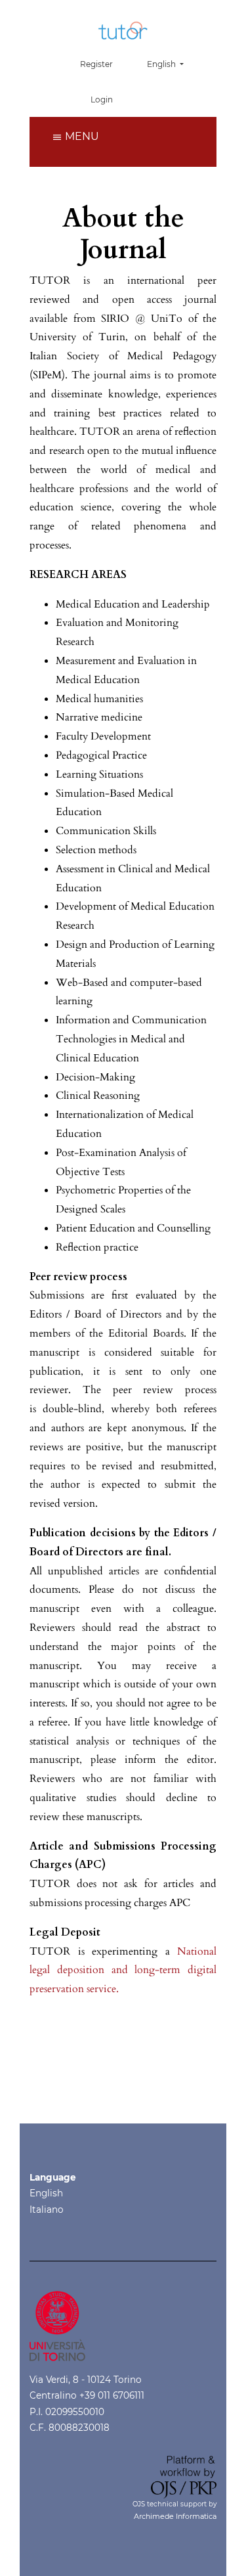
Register (96, 64)
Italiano (47, 2210)
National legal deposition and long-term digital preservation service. (123, 1970)
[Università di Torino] (57, 2325)
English (46, 2193)
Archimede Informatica (175, 2516)
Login (102, 100)
